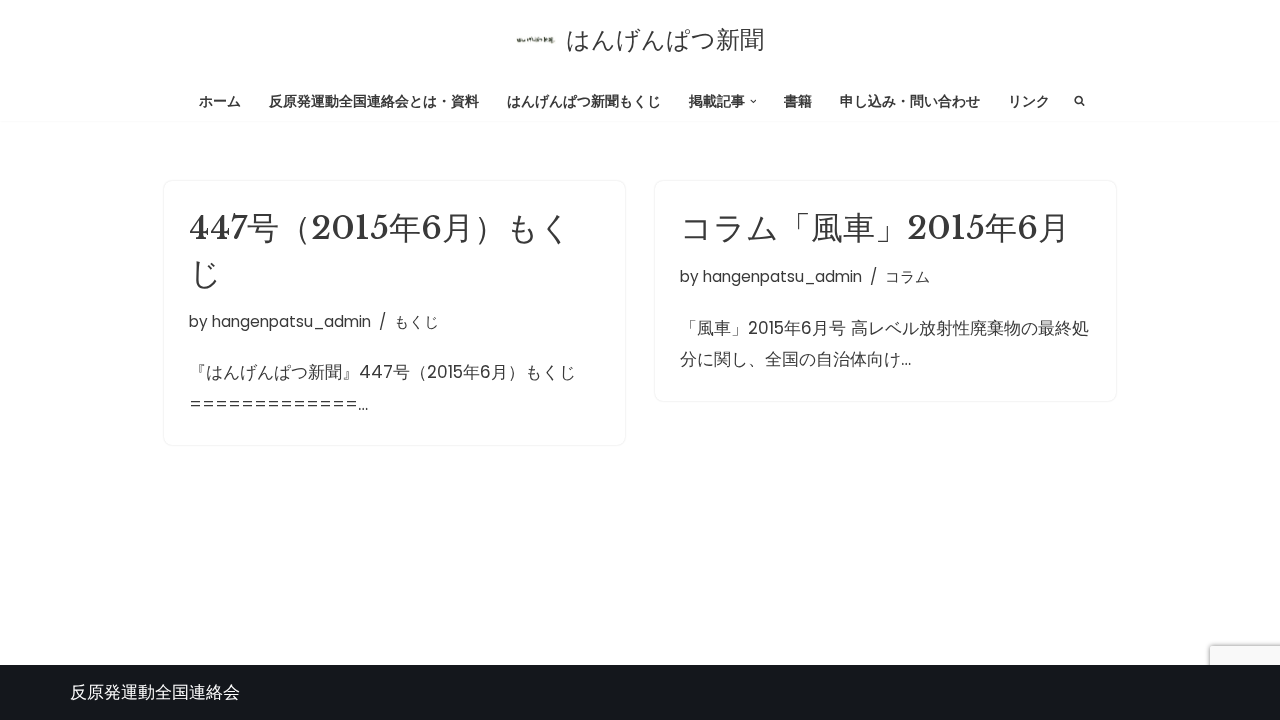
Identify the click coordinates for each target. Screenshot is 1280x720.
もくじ (416, 321)
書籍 (798, 101)
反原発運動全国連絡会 (155, 692)
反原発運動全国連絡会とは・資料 (374, 101)
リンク (1029, 101)
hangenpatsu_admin (291, 321)
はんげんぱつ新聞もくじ (584, 101)
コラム (907, 276)
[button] (753, 101)
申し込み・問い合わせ (910, 101)
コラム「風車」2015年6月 (875, 228)
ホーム (220, 101)
